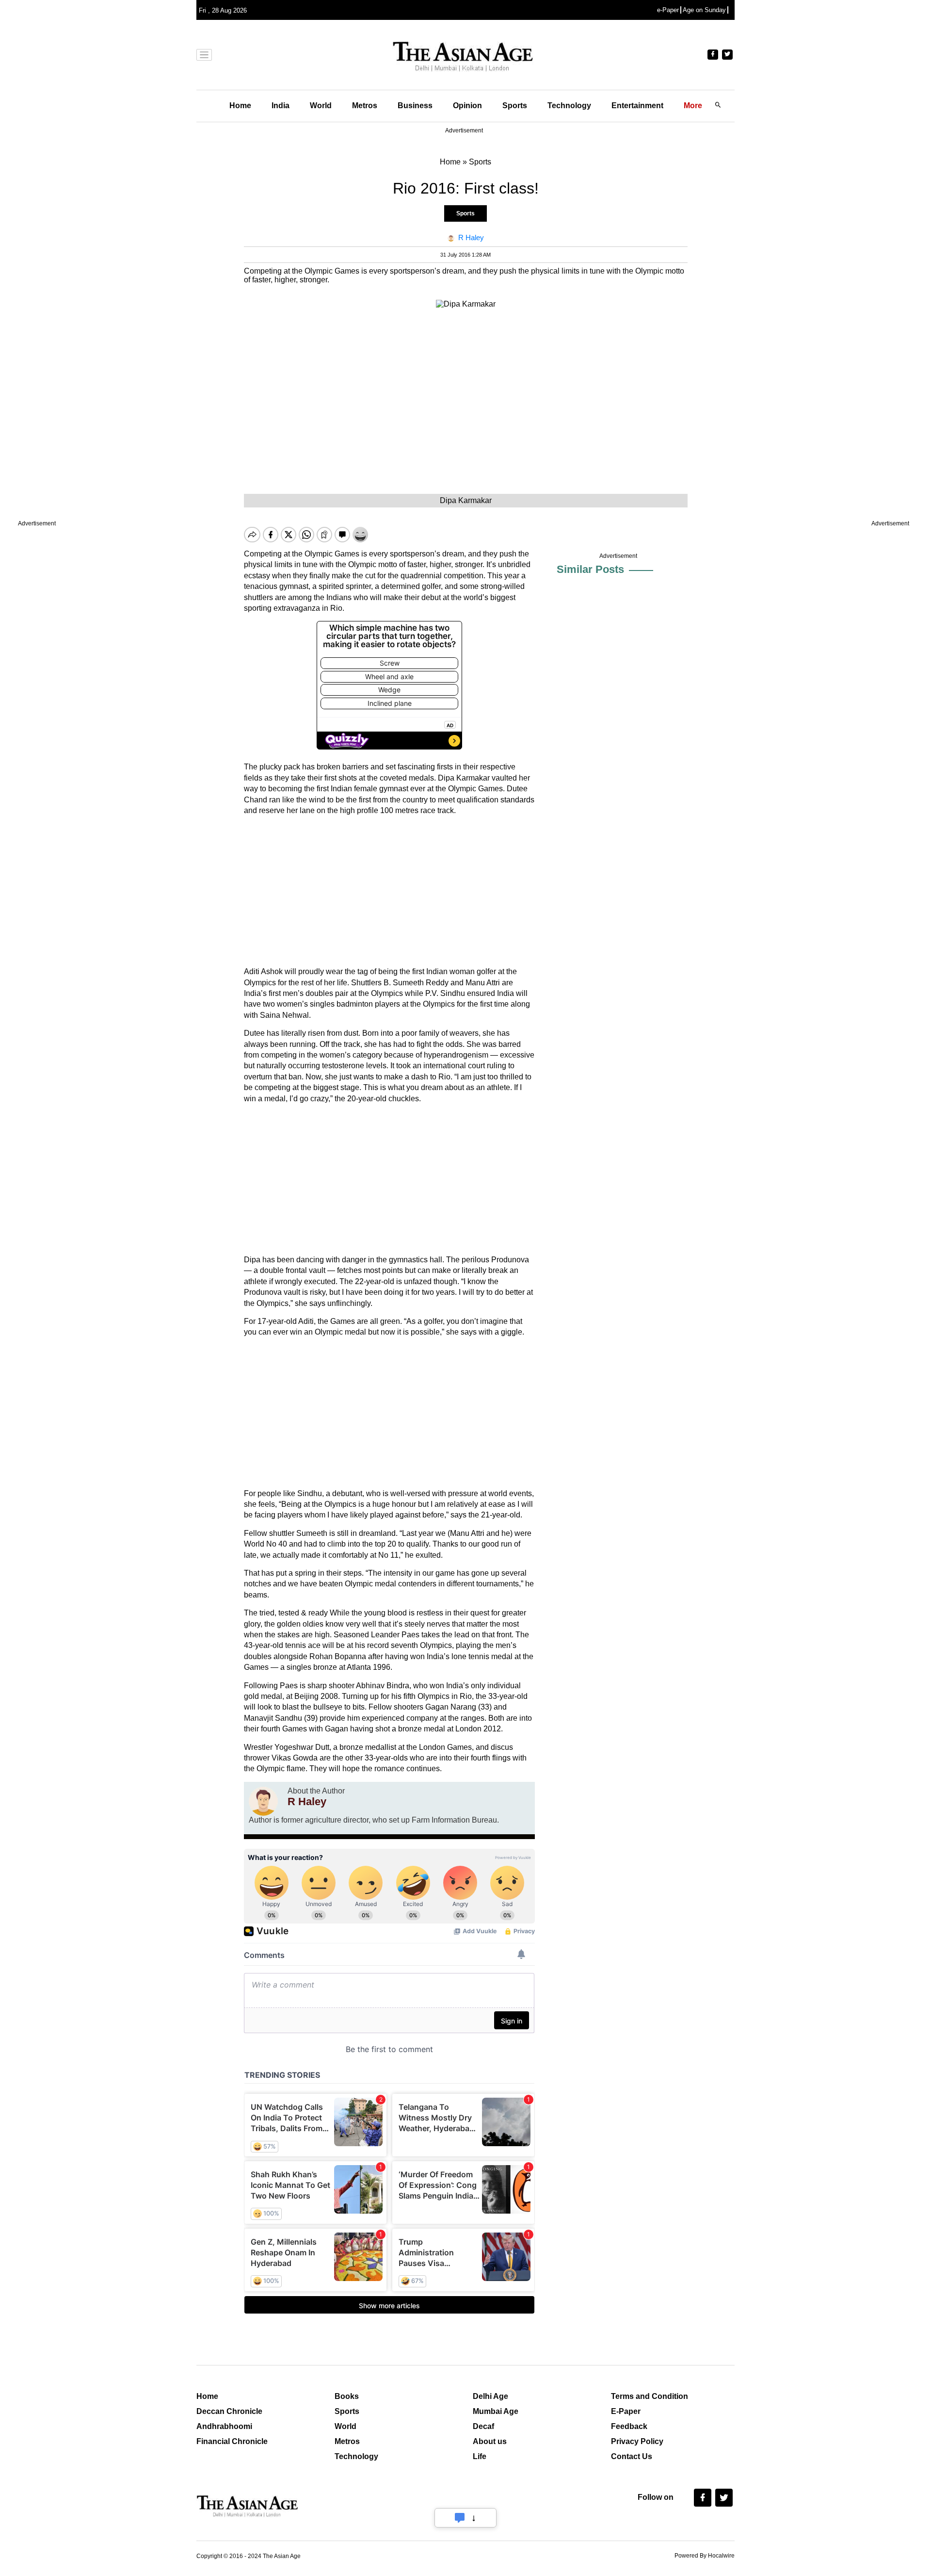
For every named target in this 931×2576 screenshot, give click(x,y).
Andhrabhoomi (224, 2426)
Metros (365, 106)
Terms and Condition (650, 2396)
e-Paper (668, 10)
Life (480, 2456)
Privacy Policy (637, 2441)
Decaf (483, 2426)
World (321, 106)
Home (240, 106)
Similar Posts (590, 569)
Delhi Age (490, 2396)
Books (347, 2396)
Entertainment (637, 106)
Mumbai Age (496, 2411)
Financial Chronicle (232, 2441)
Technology (569, 106)
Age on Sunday (704, 10)
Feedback (629, 2426)
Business (415, 106)
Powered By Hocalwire (705, 2556)
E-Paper (626, 2411)
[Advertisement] (389, 891)
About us (490, 2441)
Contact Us (632, 2456)
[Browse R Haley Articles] (263, 1801)
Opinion (467, 106)
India (281, 106)
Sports (515, 106)
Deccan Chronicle (229, 2411)
